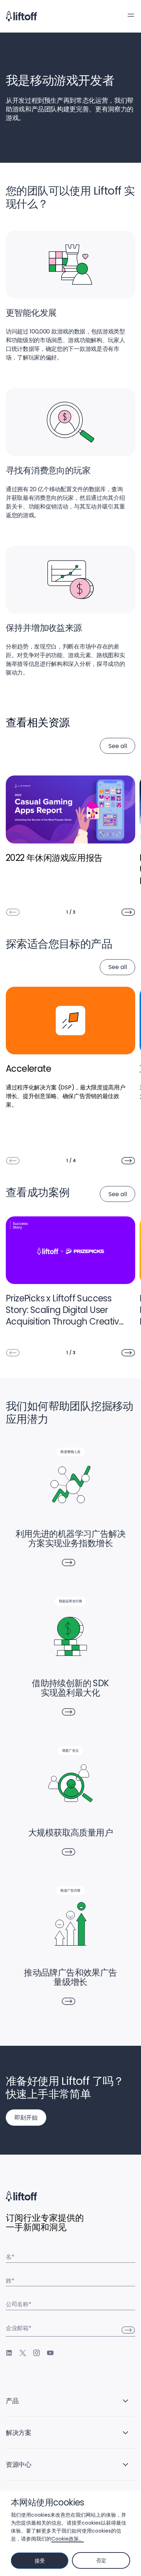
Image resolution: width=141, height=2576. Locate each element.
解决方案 (19, 2433)
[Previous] (13, 912)
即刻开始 (26, 2118)
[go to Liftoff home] (21, 16)
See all (118, 746)
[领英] (9, 2353)
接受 (40, 2561)
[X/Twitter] (23, 2353)
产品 (12, 2401)
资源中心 (19, 2464)
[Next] (128, 912)
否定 (101, 2560)
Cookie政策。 (68, 2539)
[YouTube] (50, 2353)
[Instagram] (37, 2353)
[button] (131, 15)
